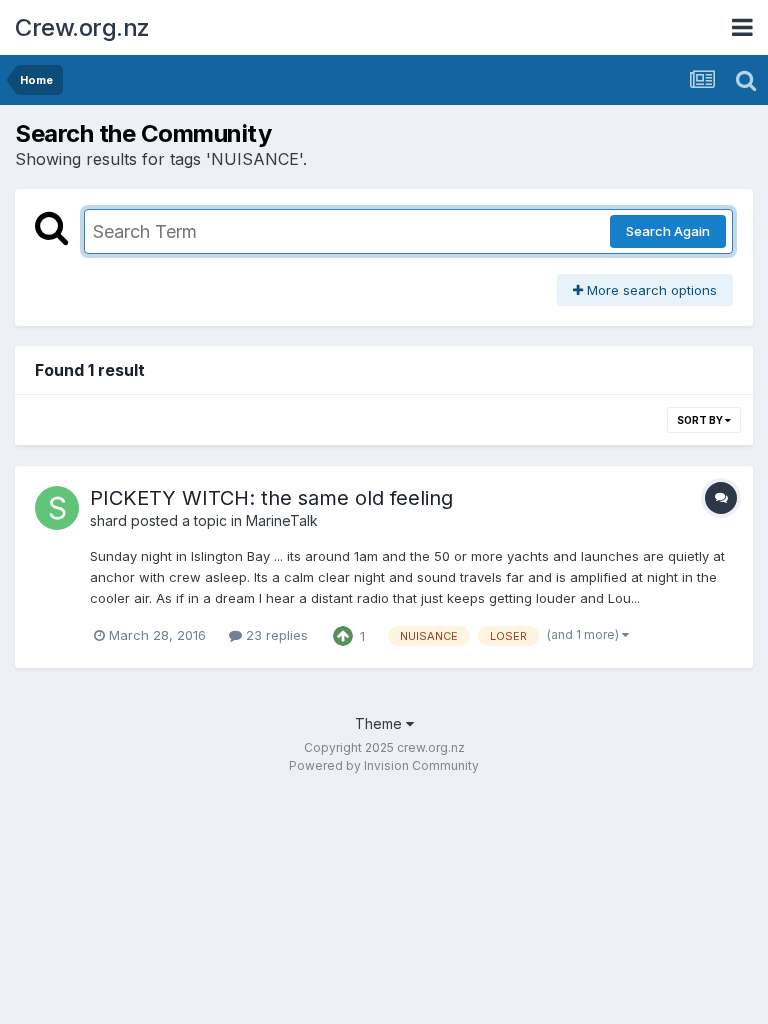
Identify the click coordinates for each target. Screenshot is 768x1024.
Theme (380, 723)
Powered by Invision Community (384, 765)
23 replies (275, 635)
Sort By (701, 420)
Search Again (668, 231)
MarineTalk (282, 520)
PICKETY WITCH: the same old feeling (271, 498)
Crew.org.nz (82, 27)
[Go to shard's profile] (57, 508)
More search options (650, 290)
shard (108, 520)
